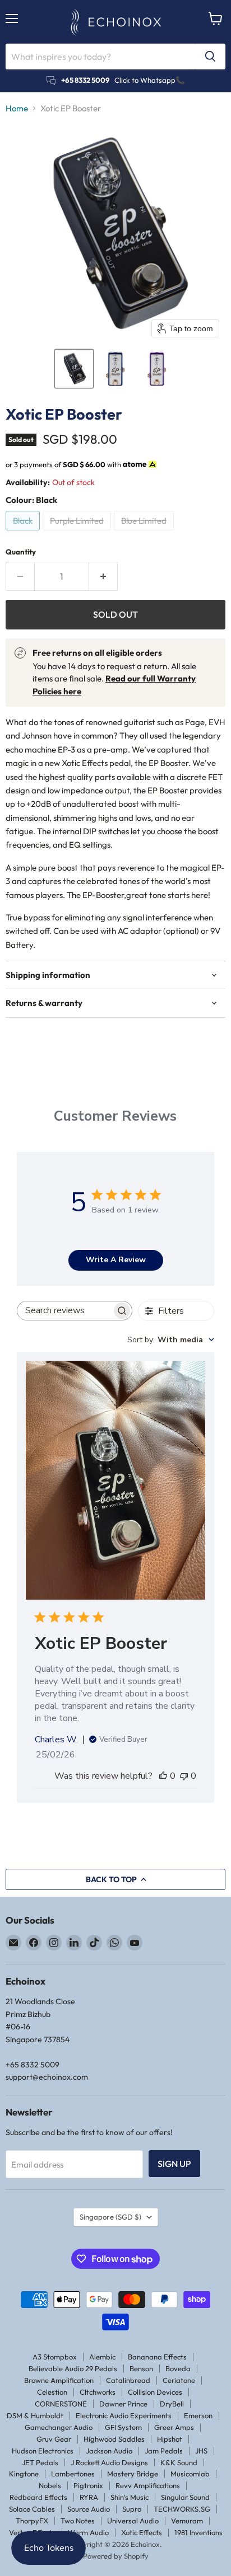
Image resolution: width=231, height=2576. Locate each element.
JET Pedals (40, 2462)
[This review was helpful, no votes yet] (163, 1776)
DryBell (172, 2404)
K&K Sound (179, 2462)
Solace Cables (32, 2509)
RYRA (89, 2497)
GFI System (123, 2427)
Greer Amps (174, 2427)
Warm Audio (88, 2532)
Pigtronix (88, 2485)
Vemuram (187, 2521)
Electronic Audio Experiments (124, 2415)
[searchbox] (65, 1311)
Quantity (21, 552)
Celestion (52, 2392)
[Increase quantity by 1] (103, 576)
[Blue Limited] (145, 533)
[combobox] (171, 1340)
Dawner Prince (123, 2404)
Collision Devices (155, 2392)
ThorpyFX (32, 2521)
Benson (141, 2368)
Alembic (102, 2357)
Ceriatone (179, 2380)
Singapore (110, 2217)
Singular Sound (185, 2497)
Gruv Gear (54, 2439)
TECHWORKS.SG (182, 2509)
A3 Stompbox (55, 2357)
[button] (74, 369)
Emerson (198, 2415)
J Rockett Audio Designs (109, 2462)
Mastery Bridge (133, 2474)
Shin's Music (130, 2497)
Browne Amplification (59, 2380)
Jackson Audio (109, 2451)
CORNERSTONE (61, 2404)
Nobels (50, 2485)
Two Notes (78, 2521)
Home (17, 108)
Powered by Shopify (116, 2556)
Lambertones (73, 2474)
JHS (201, 2451)
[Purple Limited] (78, 533)
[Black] (24, 533)
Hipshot (170, 2439)
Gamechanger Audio (59, 2427)
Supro (132, 2509)
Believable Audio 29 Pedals (73, 2368)
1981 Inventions (198, 2532)
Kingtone (24, 2474)
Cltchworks (98, 2392)
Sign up (174, 2164)
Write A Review (116, 1260)
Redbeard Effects (38, 2497)
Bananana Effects (157, 2357)
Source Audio (89, 2509)
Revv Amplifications (148, 2485)
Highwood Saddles (114, 2439)
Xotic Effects (142, 2532)
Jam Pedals (164, 2451)
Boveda (178, 2368)
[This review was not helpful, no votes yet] (184, 1776)
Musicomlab (190, 2474)
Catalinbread (128, 2380)
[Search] (210, 57)
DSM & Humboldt (35, 2415)
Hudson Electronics (43, 2451)
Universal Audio (133, 2521)
